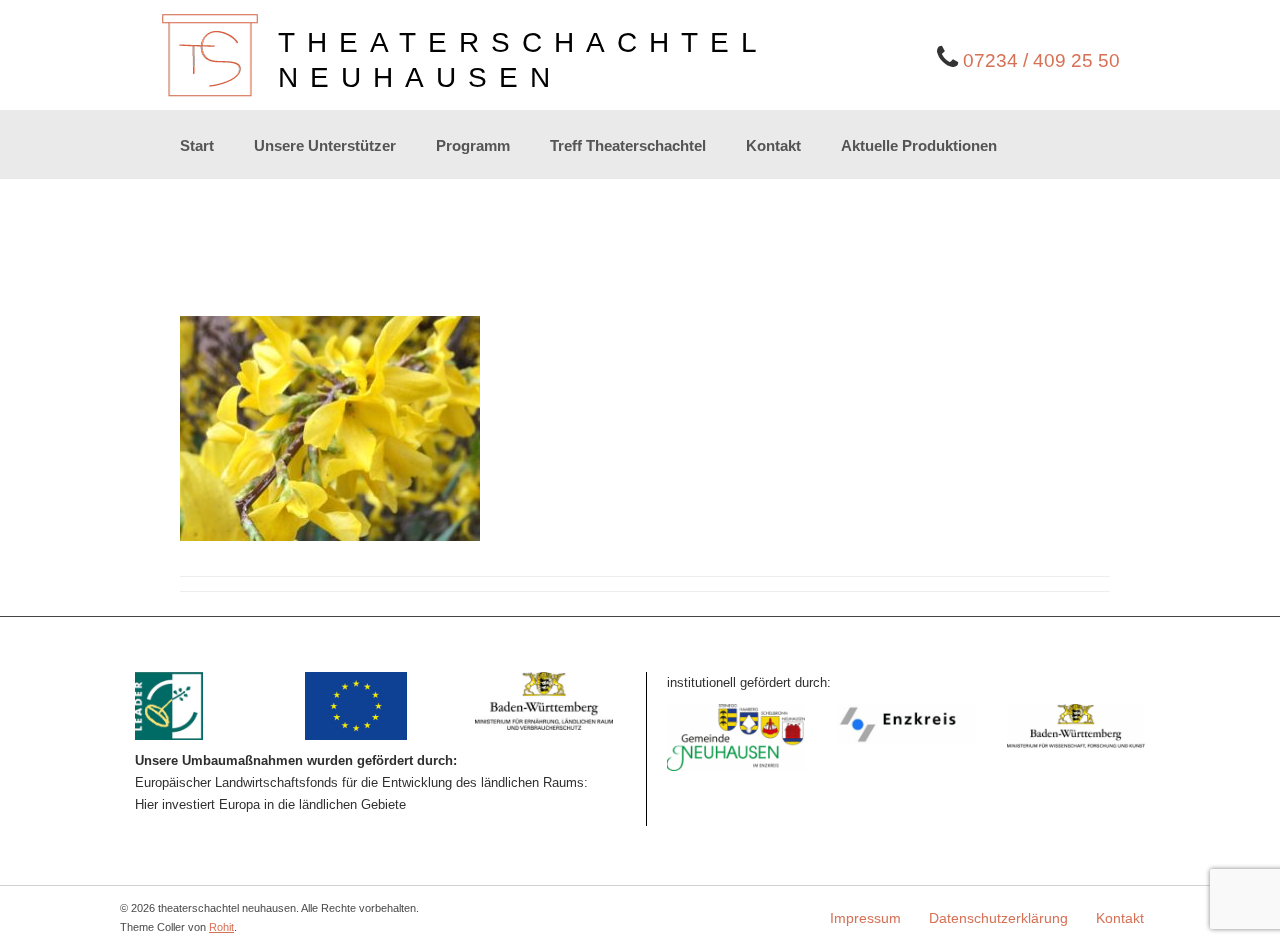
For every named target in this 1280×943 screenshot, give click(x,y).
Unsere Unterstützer (325, 145)
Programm (473, 145)
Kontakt (773, 145)
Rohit (221, 927)
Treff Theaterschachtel (628, 145)
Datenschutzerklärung (998, 918)
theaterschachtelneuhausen (523, 60)
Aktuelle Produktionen (919, 145)
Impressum (865, 918)
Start (197, 145)
